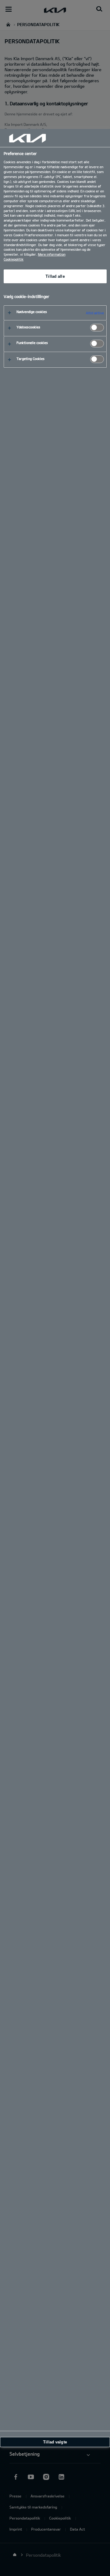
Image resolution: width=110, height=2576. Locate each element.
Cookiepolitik (14, 259)
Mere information (52, 254)
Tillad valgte (55, 2442)
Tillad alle (55, 276)
